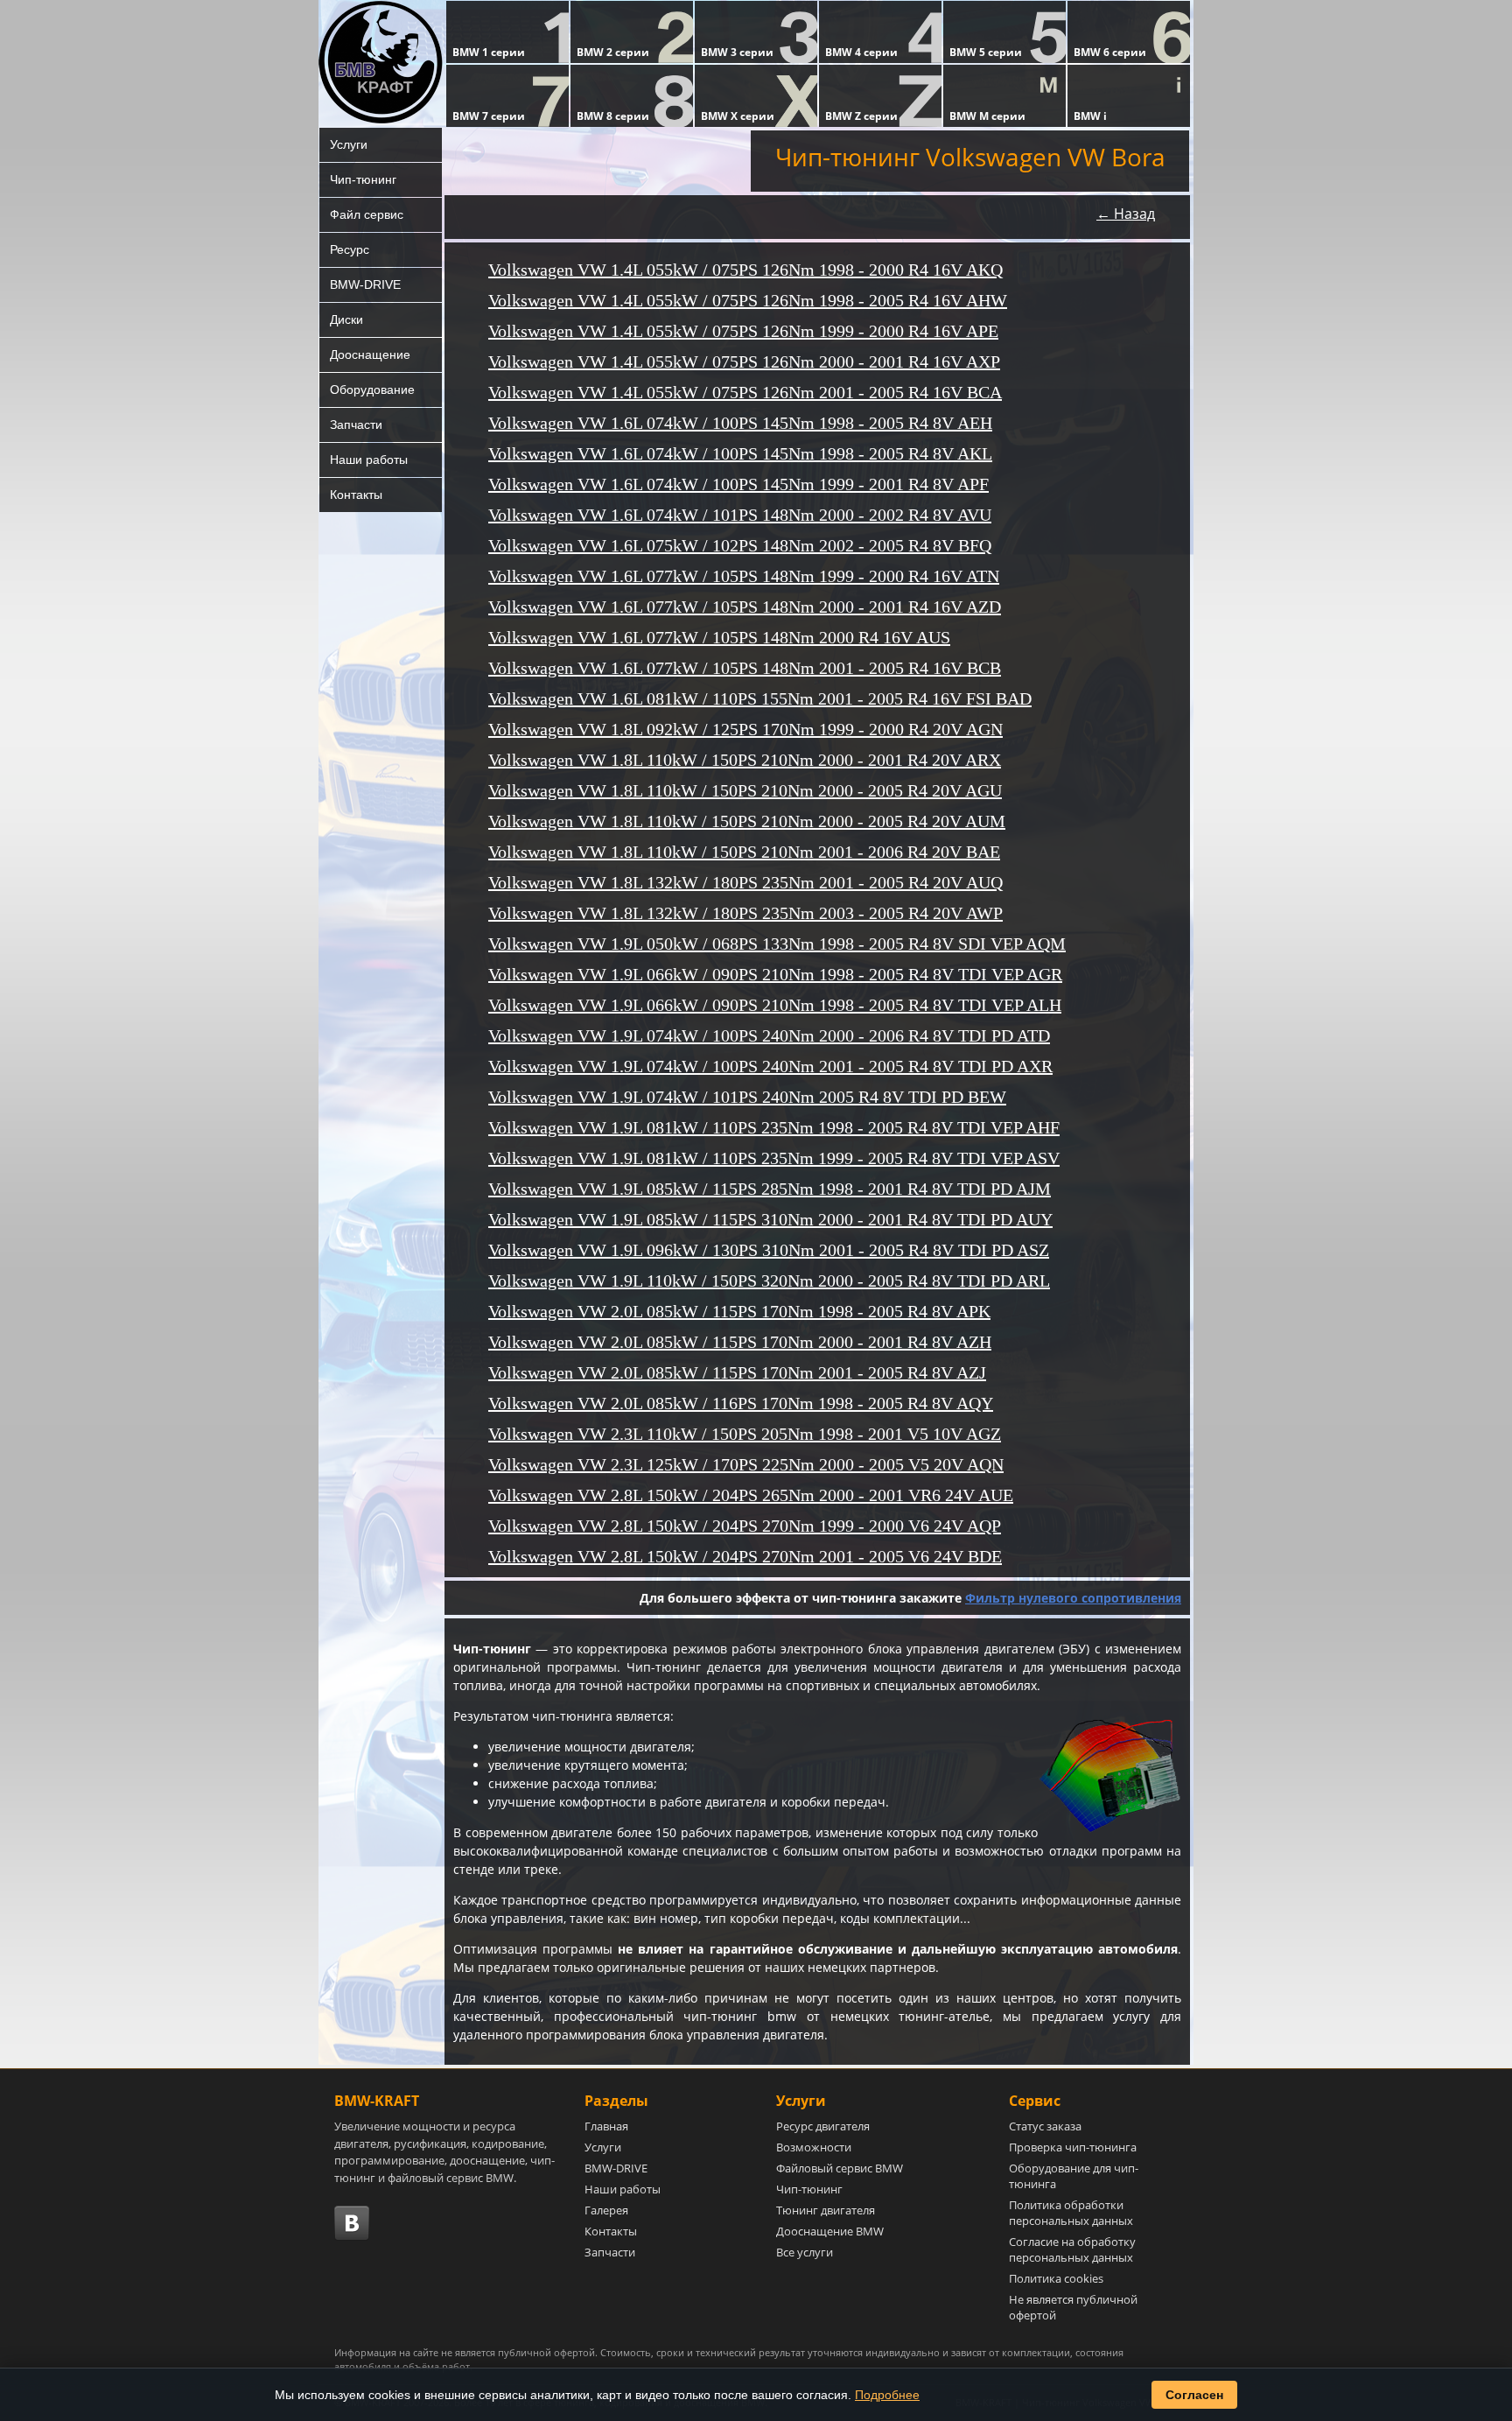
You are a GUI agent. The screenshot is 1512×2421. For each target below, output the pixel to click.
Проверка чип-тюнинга (1073, 2147)
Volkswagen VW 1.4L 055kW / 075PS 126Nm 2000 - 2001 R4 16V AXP (744, 361)
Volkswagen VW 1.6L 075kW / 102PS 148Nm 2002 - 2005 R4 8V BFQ (740, 545)
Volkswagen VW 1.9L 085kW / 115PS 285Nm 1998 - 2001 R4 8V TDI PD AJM (770, 1189)
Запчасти (356, 425)
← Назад (1126, 214)
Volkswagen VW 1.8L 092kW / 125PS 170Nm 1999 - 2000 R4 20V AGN (745, 729)
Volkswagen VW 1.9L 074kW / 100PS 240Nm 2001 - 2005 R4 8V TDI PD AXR (770, 1066)
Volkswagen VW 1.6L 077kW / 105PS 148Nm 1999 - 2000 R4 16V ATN (744, 576)
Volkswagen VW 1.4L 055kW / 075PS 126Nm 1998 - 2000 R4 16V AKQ (745, 270)
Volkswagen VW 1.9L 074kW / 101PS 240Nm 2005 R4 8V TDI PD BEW (747, 1097)
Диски (346, 319)
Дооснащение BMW (830, 2231)
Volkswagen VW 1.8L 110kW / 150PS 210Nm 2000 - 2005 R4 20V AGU (745, 790)
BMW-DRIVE (365, 284)
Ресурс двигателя (823, 2126)
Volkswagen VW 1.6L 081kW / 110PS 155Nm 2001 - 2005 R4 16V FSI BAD (760, 698)
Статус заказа (1045, 2126)
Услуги (349, 144)
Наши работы (369, 460)
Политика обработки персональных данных (1071, 2213)
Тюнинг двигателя (826, 2210)
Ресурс (350, 249)
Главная (606, 2126)
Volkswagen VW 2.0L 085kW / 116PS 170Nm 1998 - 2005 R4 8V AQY (741, 1403)
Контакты (356, 495)
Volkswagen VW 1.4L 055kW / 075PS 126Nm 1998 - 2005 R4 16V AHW (748, 300)
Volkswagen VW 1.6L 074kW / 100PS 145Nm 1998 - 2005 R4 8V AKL (740, 453)
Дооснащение (370, 354)
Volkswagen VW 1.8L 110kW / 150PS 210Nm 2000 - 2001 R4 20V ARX (745, 760)
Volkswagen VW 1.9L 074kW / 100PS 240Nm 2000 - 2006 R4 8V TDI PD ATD (769, 1035)
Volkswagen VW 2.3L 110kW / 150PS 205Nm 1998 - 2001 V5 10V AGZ (745, 1434)
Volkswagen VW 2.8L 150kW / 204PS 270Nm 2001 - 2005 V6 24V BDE (745, 1556)
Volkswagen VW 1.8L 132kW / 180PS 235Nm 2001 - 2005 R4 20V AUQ (745, 882)
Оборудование (372, 389)
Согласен (1194, 2395)
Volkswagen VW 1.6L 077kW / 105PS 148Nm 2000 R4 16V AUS (719, 637)
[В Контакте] (352, 2223)
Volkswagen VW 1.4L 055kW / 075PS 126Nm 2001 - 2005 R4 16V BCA (745, 392)
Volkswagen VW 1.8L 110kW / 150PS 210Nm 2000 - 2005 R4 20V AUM (747, 821)
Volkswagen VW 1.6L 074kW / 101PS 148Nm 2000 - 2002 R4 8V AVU (740, 515)
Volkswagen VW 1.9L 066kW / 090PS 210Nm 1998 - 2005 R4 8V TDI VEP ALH (775, 1005)
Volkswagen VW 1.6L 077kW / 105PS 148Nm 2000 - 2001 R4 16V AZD (745, 607)
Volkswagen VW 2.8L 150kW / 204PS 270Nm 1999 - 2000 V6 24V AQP (745, 1526)
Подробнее (887, 2395)
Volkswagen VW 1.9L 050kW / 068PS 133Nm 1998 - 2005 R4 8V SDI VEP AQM (777, 944)
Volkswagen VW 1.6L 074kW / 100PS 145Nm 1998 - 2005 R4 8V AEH (740, 423)
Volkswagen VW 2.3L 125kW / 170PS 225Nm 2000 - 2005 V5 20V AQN (746, 1464)
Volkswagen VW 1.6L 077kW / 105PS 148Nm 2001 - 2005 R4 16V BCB (745, 668)
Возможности (814, 2147)
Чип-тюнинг (363, 179)
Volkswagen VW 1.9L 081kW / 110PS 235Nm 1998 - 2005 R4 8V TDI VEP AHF (774, 1127)
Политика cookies (1056, 2278)
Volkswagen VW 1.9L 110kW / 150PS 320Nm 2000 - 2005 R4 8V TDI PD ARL (769, 1281)
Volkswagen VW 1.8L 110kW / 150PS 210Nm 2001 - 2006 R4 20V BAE (744, 852)
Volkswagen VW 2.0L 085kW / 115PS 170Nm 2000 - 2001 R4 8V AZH (740, 1342)
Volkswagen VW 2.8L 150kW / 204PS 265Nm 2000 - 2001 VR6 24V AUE (751, 1495)
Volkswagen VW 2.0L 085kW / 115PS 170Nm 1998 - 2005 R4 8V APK (739, 1311)
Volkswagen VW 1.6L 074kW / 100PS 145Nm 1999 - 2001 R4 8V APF (738, 484)
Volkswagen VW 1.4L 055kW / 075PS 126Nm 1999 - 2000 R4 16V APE (743, 331)
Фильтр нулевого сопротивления (1073, 1598)
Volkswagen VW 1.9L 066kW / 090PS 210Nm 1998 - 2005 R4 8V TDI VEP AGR (775, 974)
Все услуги (805, 2252)
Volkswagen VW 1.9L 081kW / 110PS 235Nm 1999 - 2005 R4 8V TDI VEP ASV (774, 1158)
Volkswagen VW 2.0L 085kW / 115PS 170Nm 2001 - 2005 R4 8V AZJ (737, 1372)
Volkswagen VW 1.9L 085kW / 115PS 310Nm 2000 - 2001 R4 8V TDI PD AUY (770, 1219)
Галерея (606, 2210)
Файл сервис (367, 214)
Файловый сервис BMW (840, 2168)
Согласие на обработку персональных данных (1072, 2249)
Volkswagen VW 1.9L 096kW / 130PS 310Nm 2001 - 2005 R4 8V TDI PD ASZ (769, 1250)
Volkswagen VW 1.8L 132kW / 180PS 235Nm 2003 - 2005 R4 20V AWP (745, 913)
